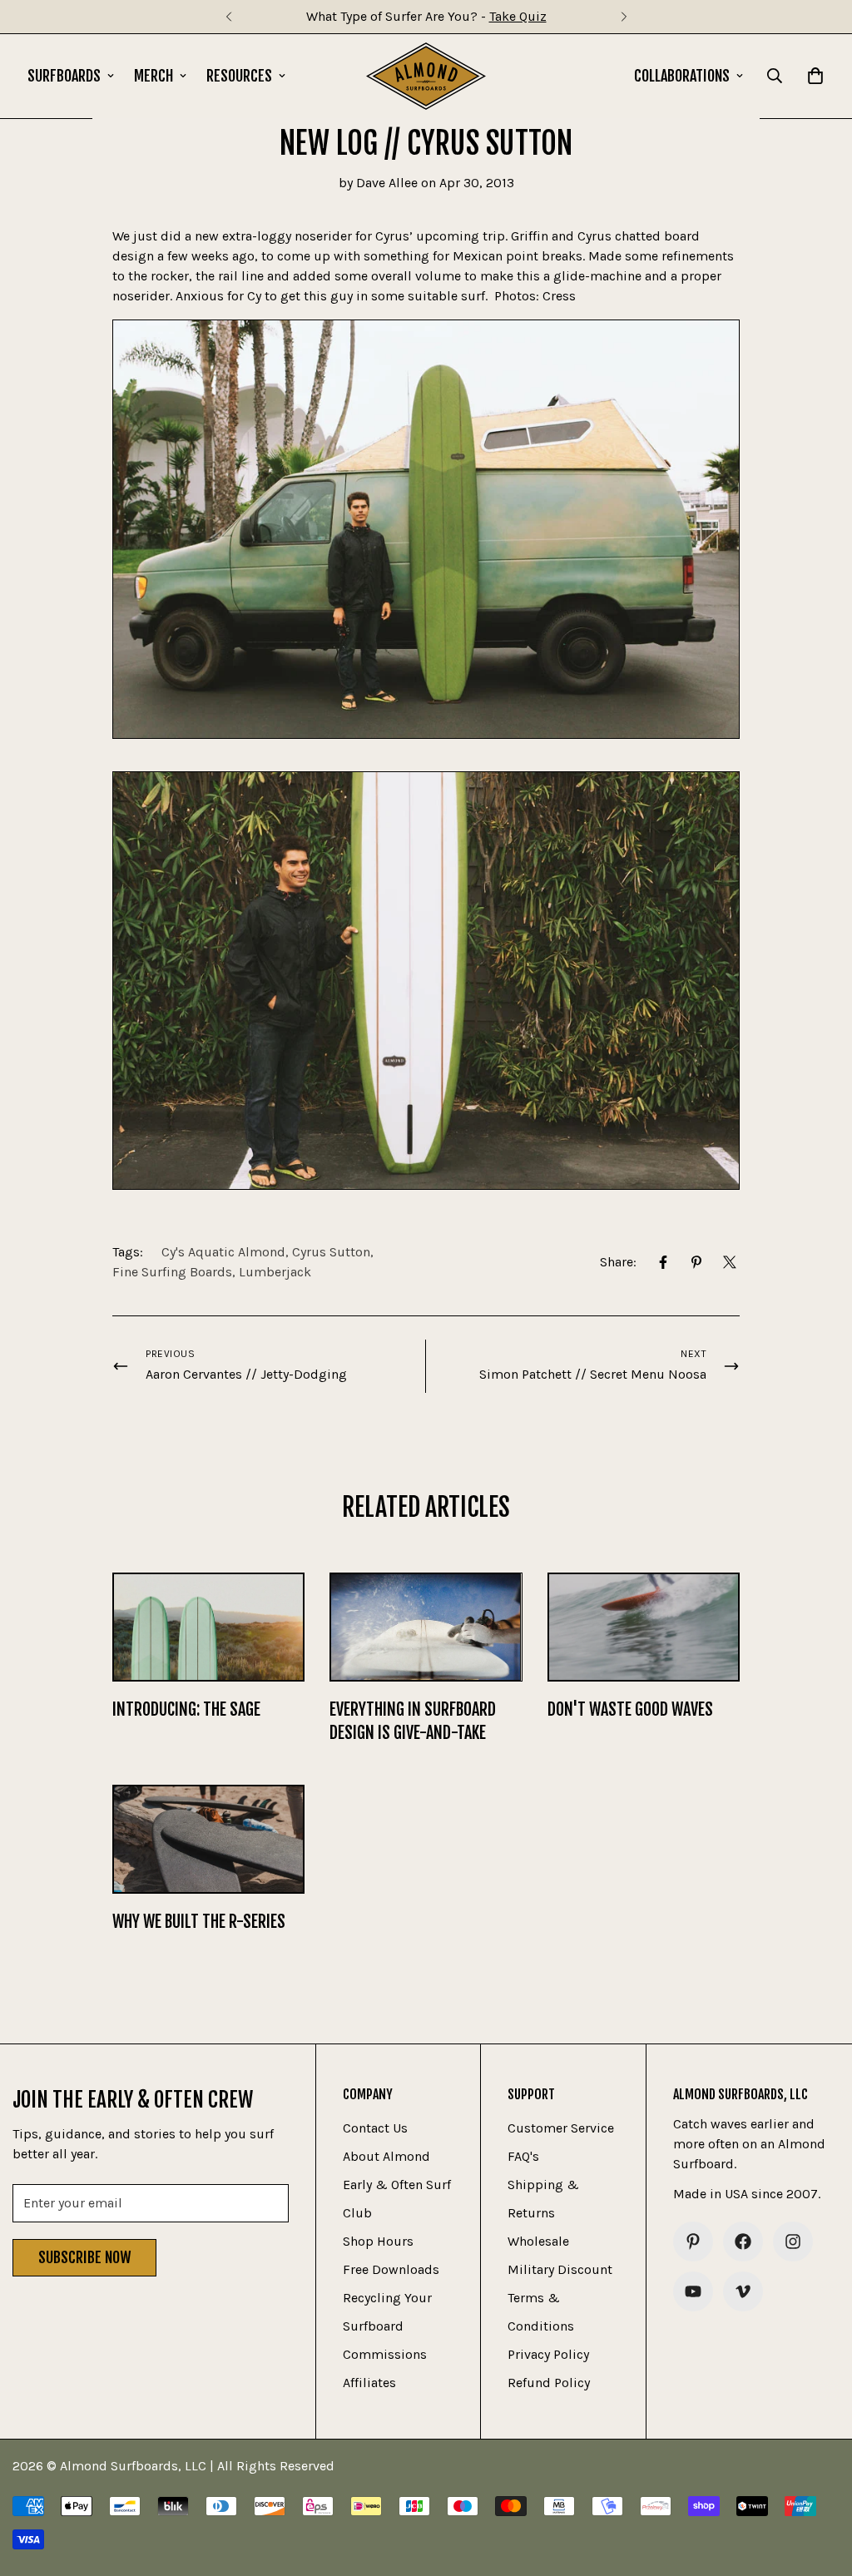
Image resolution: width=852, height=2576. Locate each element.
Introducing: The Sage (186, 1709)
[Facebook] (663, 1262)
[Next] (624, 17)
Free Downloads (391, 2269)
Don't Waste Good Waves (630, 1709)
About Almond (386, 2156)
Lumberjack (275, 1272)
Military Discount (560, 2269)
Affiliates (369, 2383)
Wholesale (538, 2241)
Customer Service (561, 2128)
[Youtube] (693, 2291)
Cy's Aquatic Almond (223, 1252)
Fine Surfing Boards (172, 1272)
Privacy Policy (548, 2354)
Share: (618, 1262)
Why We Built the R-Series (199, 1922)
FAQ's (523, 2156)
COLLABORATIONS (682, 76)
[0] (815, 76)
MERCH (154, 76)
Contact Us (375, 2128)
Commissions (385, 2354)
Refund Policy (549, 2383)
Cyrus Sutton (331, 1252)
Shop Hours (378, 2241)
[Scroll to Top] (820, 2485)
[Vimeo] (743, 2291)
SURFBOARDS (64, 76)
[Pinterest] (696, 1262)
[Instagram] (793, 2242)
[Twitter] (730, 1262)
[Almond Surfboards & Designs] (426, 76)
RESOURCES (239, 76)
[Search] (775, 76)
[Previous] (228, 17)
